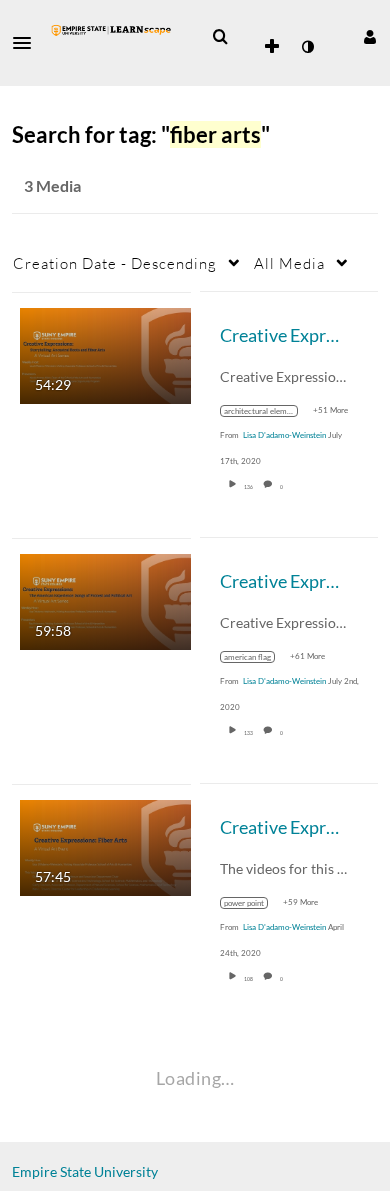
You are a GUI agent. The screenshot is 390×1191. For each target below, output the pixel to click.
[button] (28, 43)
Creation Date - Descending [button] (115, 263)
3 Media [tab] (52, 185)
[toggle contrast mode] (307, 47)
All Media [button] (289, 263)
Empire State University (85, 1171)
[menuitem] (220, 37)
